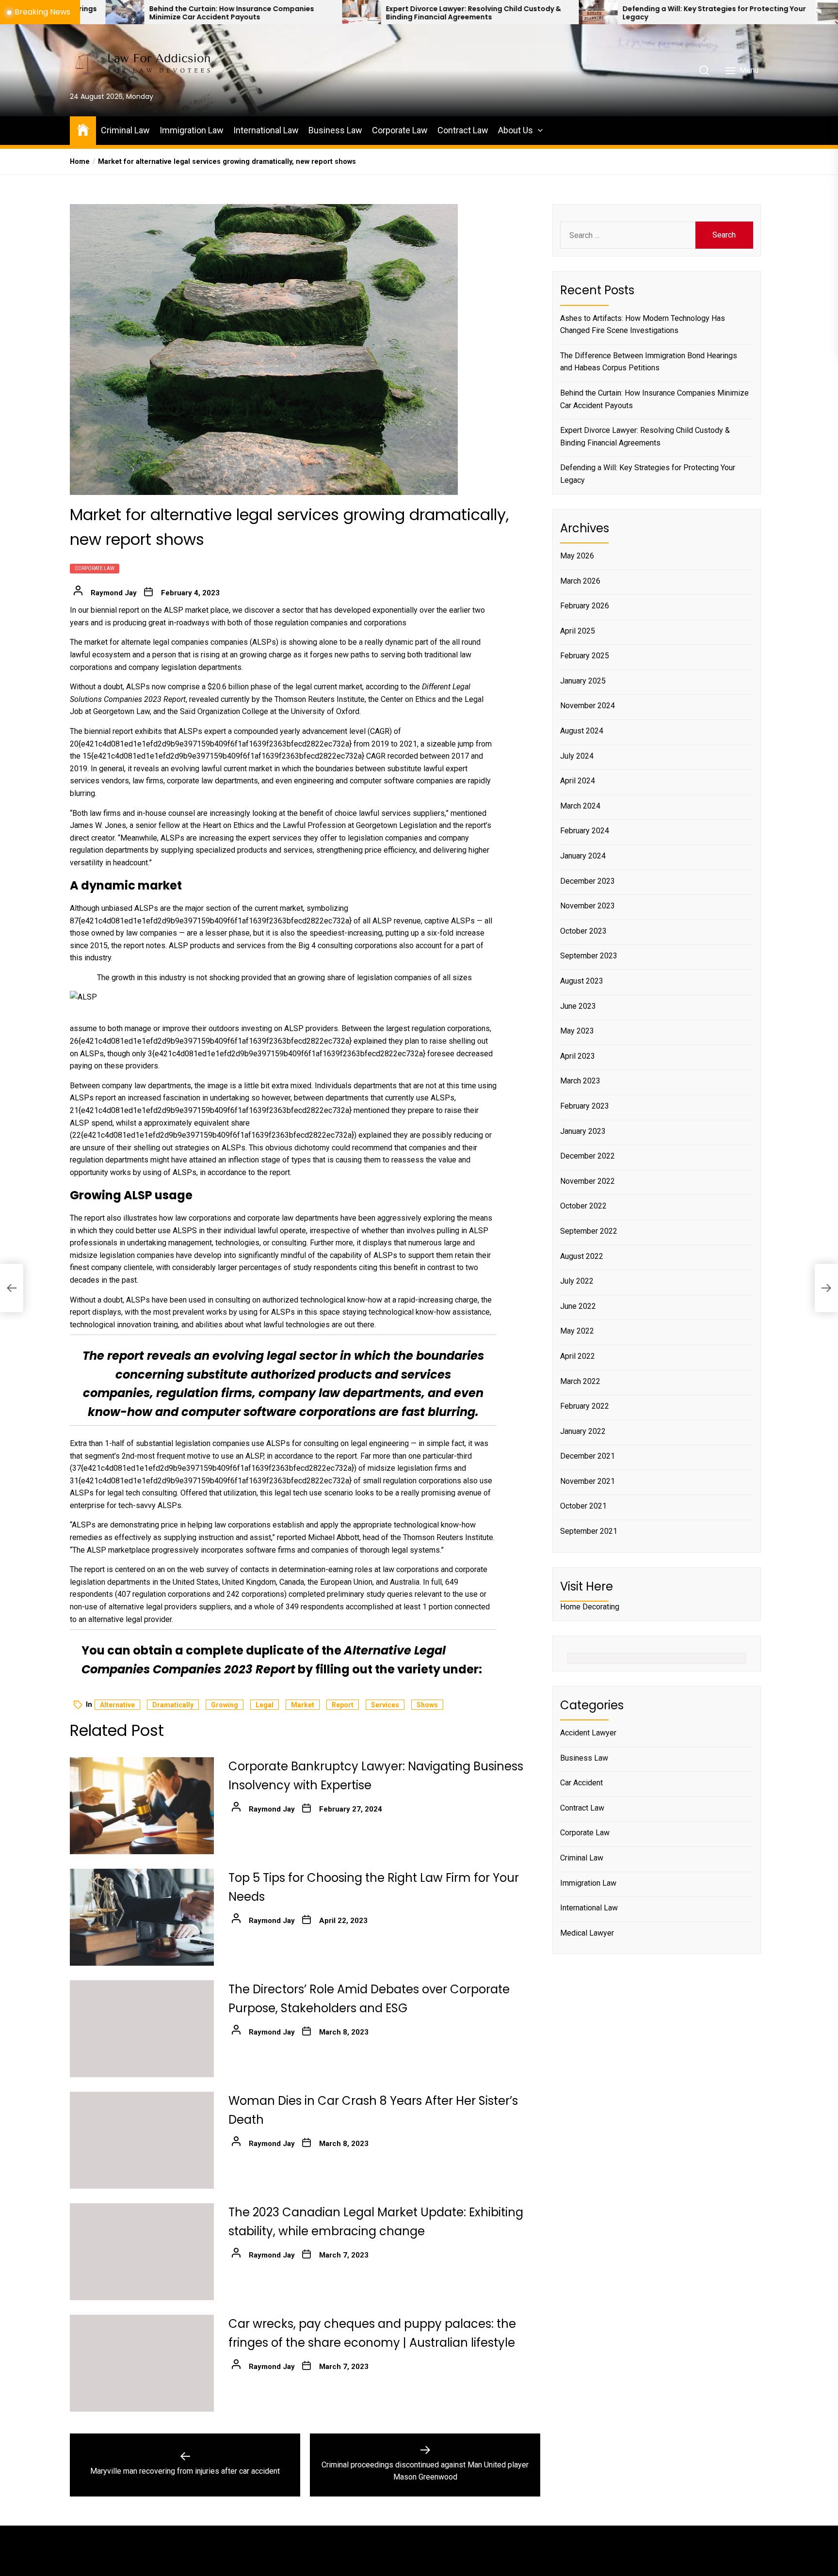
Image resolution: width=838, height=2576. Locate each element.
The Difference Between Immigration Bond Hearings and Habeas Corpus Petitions (649, 361)
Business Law (335, 130)
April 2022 (578, 1356)
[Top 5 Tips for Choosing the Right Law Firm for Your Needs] (142, 1917)
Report (343, 1705)
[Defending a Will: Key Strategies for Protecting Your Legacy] (444, 12)
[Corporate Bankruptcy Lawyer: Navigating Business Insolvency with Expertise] (142, 1806)
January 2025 (583, 681)
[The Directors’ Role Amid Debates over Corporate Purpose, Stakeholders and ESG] (142, 2029)
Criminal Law (125, 130)
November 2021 (588, 1481)
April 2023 (578, 1056)
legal (265, 1705)
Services (385, 1705)
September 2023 (589, 956)
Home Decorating (590, 1607)
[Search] (704, 70)
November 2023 (588, 906)
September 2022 (589, 1231)
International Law (266, 130)
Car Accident (581, 1783)
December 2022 (588, 1156)
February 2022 (585, 1406)
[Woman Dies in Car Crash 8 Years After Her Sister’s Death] (142, 2140)
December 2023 (588, 881)
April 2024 (578, 781)
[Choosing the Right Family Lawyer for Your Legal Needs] (681, 12)
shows (427, 1705)
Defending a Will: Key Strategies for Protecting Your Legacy (560, 13)
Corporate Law (400, 130)
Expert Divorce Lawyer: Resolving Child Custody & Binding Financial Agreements (319, 13)
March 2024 (580, 806)
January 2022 (583, 1431)
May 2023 (577, 1031)
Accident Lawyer (588, 1733)
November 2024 (588, 706)
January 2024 (583, 856)
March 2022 (580, 1381)
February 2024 (585, 831)
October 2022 (583, 1206)
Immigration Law (192, 130)
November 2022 (588, 1181)
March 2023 (580, 1081)
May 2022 (577, 1331)
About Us (516, 130)
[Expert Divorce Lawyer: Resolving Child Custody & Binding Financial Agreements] (208, 12)
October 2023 (583, 931)
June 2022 (578, 1306)
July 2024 (577, 755)
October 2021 (583, 1506)
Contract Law (463, 130)
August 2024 (582, 731)
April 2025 (578, 630)
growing (225, 1705)
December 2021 (588, 1456)
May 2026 (577, 556)
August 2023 (582, 981)
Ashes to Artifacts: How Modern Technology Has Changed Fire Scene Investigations (643, 324)
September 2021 (589, 1531)
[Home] (83, 129)
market (303, 1705)
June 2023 (578, 1006)
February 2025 (585, 656)
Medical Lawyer (587, 1932)
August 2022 (582, 1256)
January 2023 (583, 1131)
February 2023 (585, 1106)
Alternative (117, 1705)
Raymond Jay (114, 593)
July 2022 (577, 1281)
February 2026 (585, 606)
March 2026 (580, 580)
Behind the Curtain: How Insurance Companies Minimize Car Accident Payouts (654, 399)
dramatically (173, 1705)
